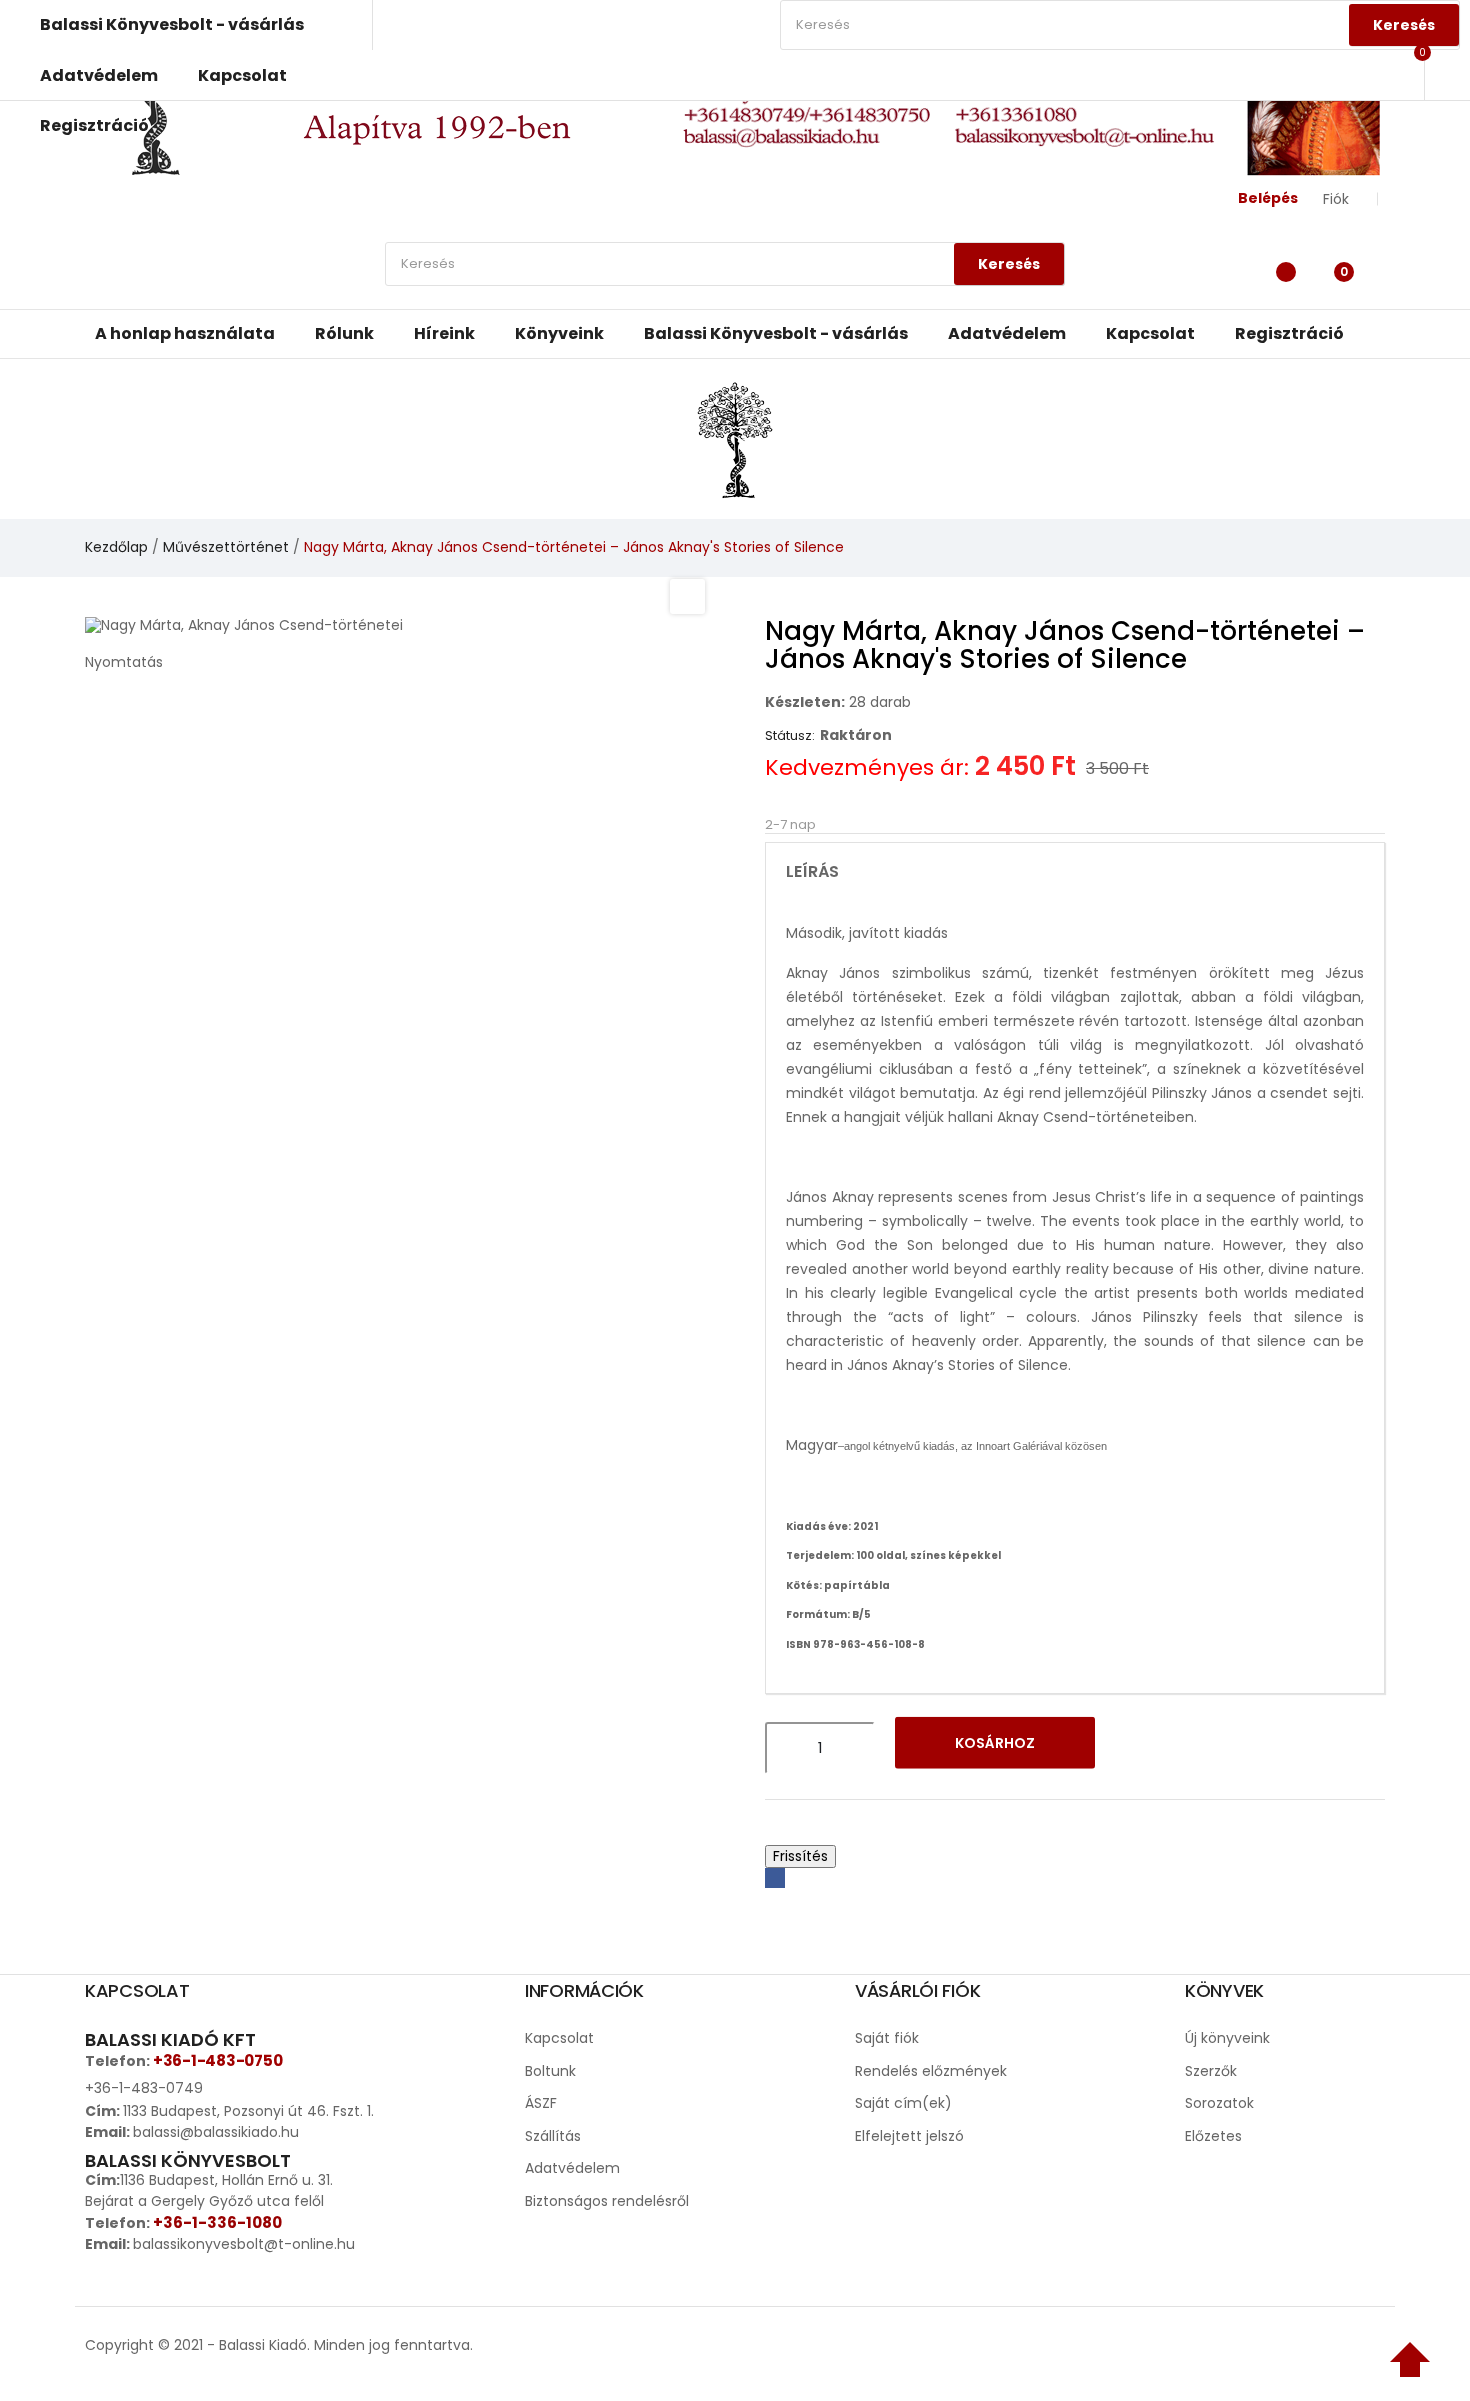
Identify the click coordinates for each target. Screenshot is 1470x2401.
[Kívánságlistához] (1141, 1748)
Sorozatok (1219, 2103)
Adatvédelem (572, 2168)
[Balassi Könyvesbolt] (735, 438)
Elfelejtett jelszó (909, 2136)
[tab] (1075, 872)
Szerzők (1211, 2071)
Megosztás (775, 1878)
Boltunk (550, 2071)
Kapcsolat (559, 2038)
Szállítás (553, 2136)
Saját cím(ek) (903, 2103)
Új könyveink (1227, 2038)
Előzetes (1213, 2136)
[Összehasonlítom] (1193, 1748)
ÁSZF (541, 2103)
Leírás (812, 872)
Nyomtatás (124, 662)
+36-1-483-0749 (144, 2088)
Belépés (1268, 198)
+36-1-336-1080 (217, 2222)
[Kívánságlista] (1280, 269)
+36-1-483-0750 (217, 2060)
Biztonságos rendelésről (607, 2201)
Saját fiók (887, 2038)
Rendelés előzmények (931, 2071)
